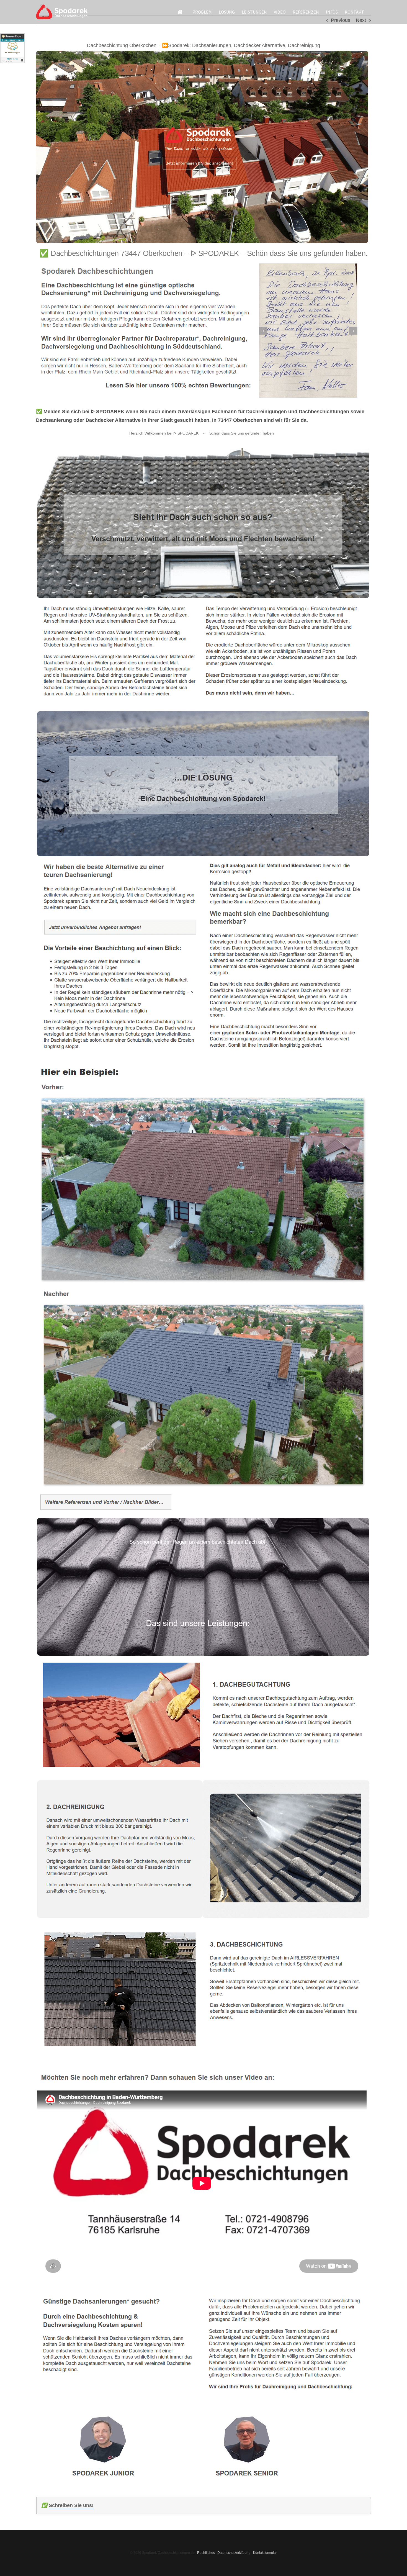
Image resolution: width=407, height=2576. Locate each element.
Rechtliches (206, 2553)
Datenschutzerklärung (234, 2553)
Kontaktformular (265, 2553)
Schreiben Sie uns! (71, 2505)
